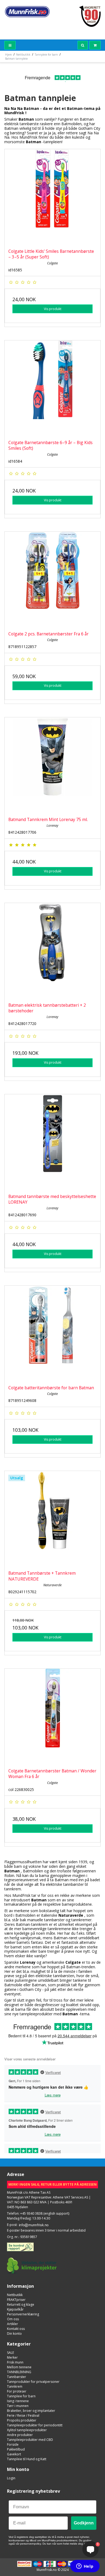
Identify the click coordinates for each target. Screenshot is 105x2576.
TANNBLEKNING (19, 2372)
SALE (10, 2353)
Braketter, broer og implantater (31, 2411)
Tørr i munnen (18, 2406)
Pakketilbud (16, 2449)
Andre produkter (20, 2435)
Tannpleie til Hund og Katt (27, 2459)
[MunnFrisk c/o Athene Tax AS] (27, 12)
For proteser (17, 2391)
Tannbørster (17, 2377)
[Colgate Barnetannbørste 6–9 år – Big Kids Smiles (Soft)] (52, 388)
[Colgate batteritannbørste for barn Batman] (52, 1333)
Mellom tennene (19, 2367)
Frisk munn (15, 2362)
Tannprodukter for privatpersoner (33, 2382)
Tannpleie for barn (21, 2396)
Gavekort (14, 2454)
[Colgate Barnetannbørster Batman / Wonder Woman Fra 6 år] (52, 1717)
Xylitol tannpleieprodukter (27, 2430)
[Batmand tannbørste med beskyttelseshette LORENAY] (52, 1142)
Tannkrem (15, 2386)
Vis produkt (53, 309)
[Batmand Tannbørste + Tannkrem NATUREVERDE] (52, 1519)
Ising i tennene (18, 2401)
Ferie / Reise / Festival (23, 2415)
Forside (13, 2444)
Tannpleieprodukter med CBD (30, 2440)
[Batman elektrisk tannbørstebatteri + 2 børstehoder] (52, 951)
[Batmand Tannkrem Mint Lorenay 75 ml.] (52, 765)
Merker (12, 2357)
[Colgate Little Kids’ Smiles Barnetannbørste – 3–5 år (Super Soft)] (52, 197)
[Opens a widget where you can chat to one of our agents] (85, 2567)
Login (11, 2478)
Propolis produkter (22, 2420)
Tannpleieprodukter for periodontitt (35, 2425)
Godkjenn (84, 2523)
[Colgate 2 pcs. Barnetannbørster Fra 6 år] (52, 580)
